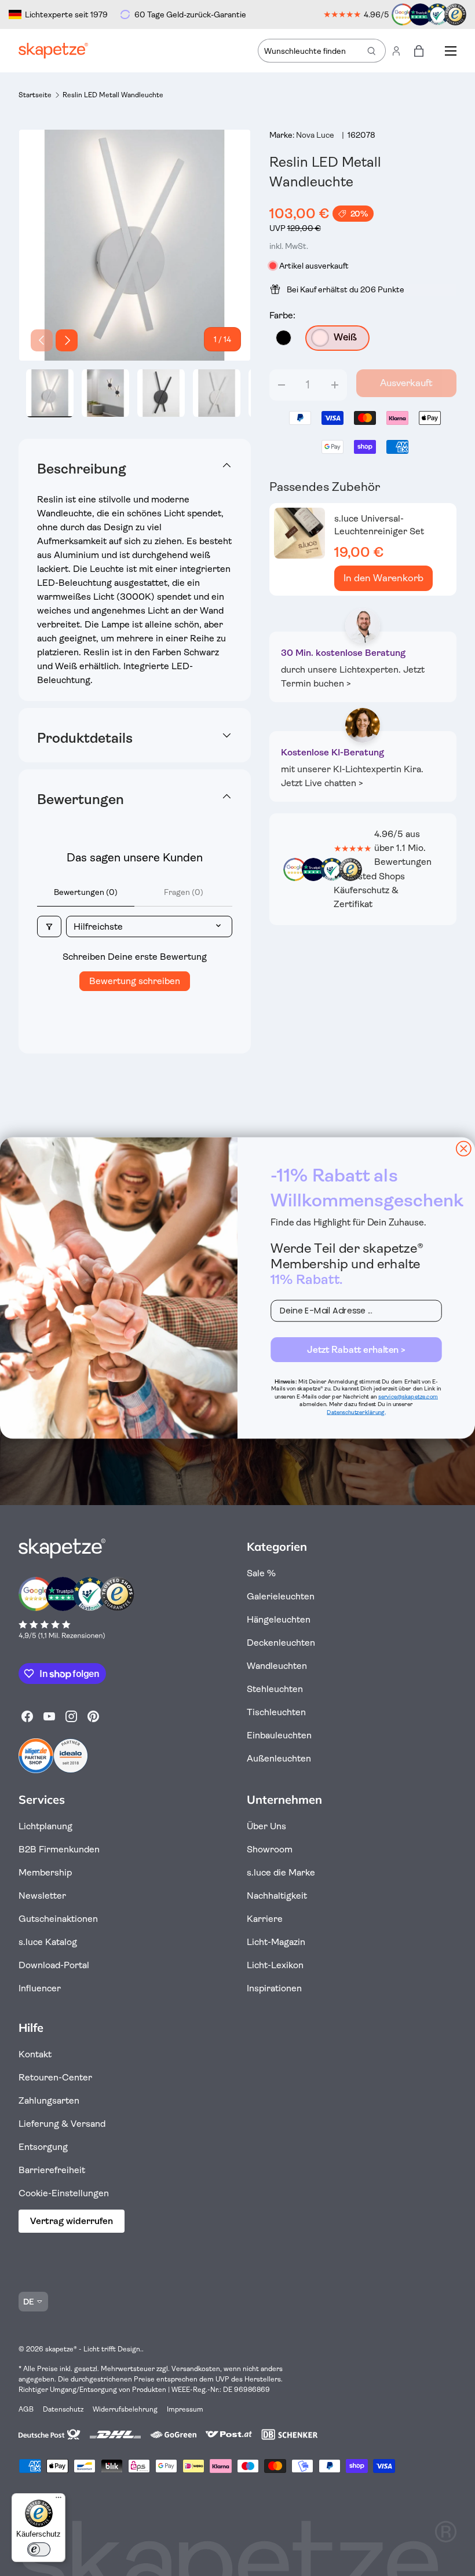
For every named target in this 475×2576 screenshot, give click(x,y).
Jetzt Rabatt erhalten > (356, 1349)
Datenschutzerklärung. (356, 1412)
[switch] (39, 2549)
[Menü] (59, 2500)
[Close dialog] (464, 1149)
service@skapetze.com (408, 1397)
